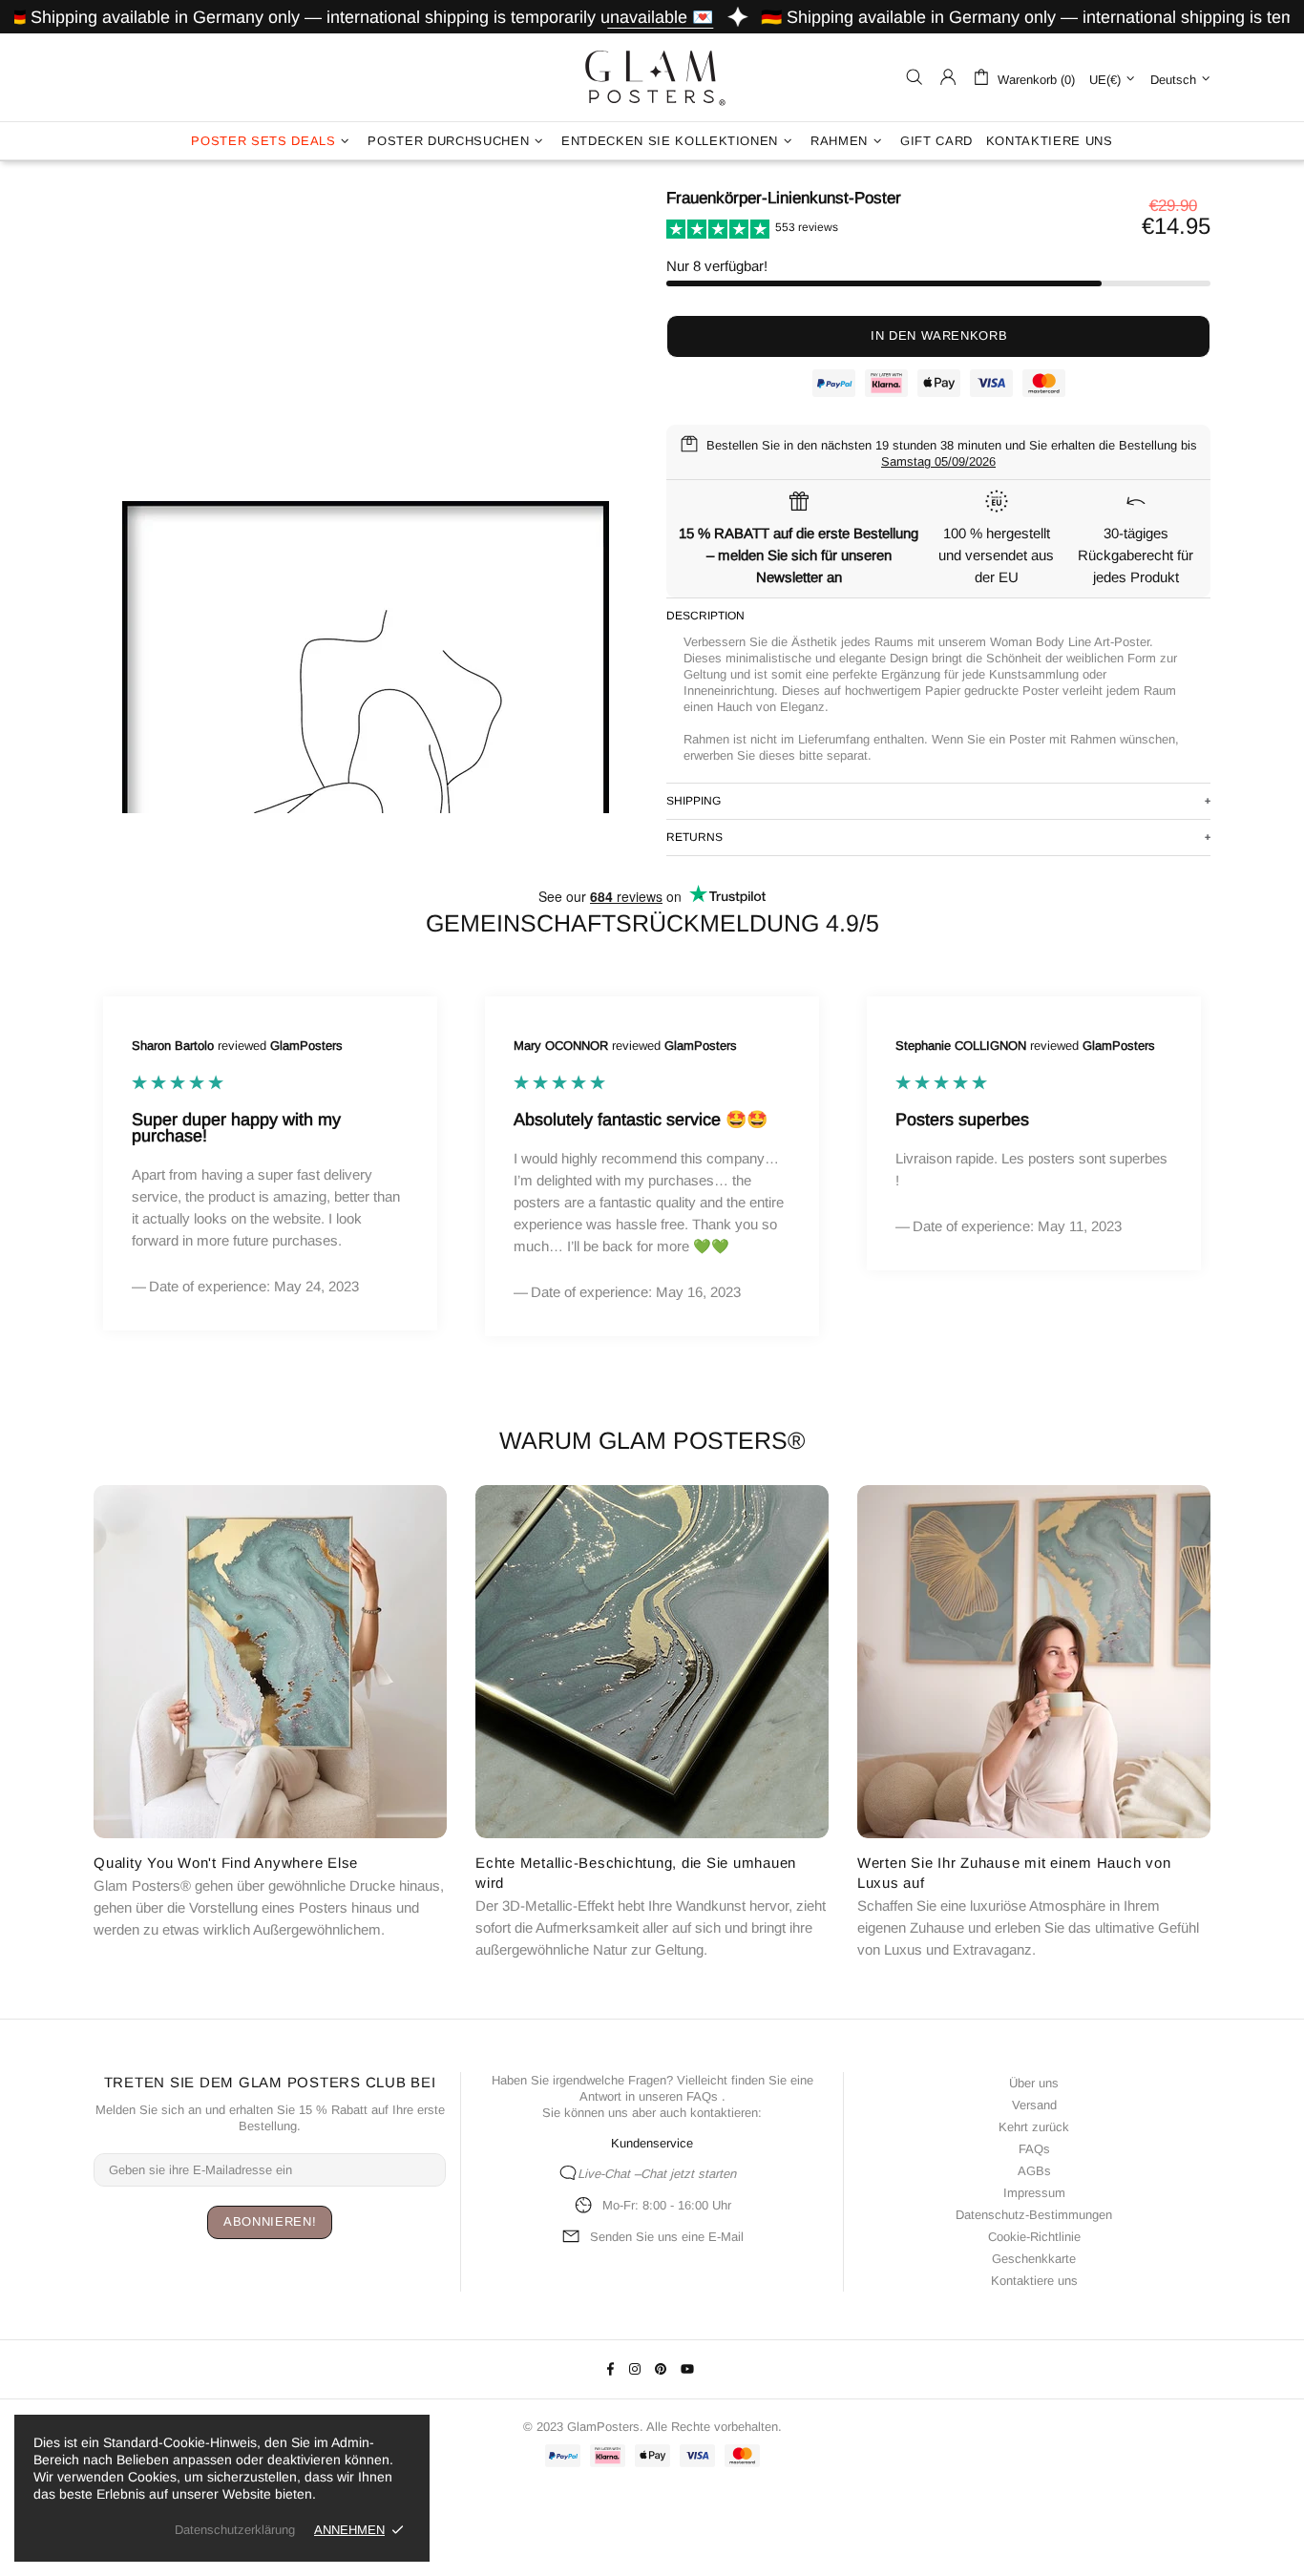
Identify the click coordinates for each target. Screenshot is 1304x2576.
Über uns (1034, 2083)
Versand (1034, 2105)
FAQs (702, 2096)
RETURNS (694, 837)
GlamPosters (652, 77)
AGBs (1034, 2171)
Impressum (1034, 2193)
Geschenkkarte (1034, 2259)
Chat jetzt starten (688, 2174)
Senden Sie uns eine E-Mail (667, 2237)
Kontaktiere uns (1034, 2281)
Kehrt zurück (1034, 2127)
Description (705, 616)
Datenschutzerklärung (235, 2530)
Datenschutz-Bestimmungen (1034, 2215)
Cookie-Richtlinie (1034, 2237)
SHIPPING (694, 801)
